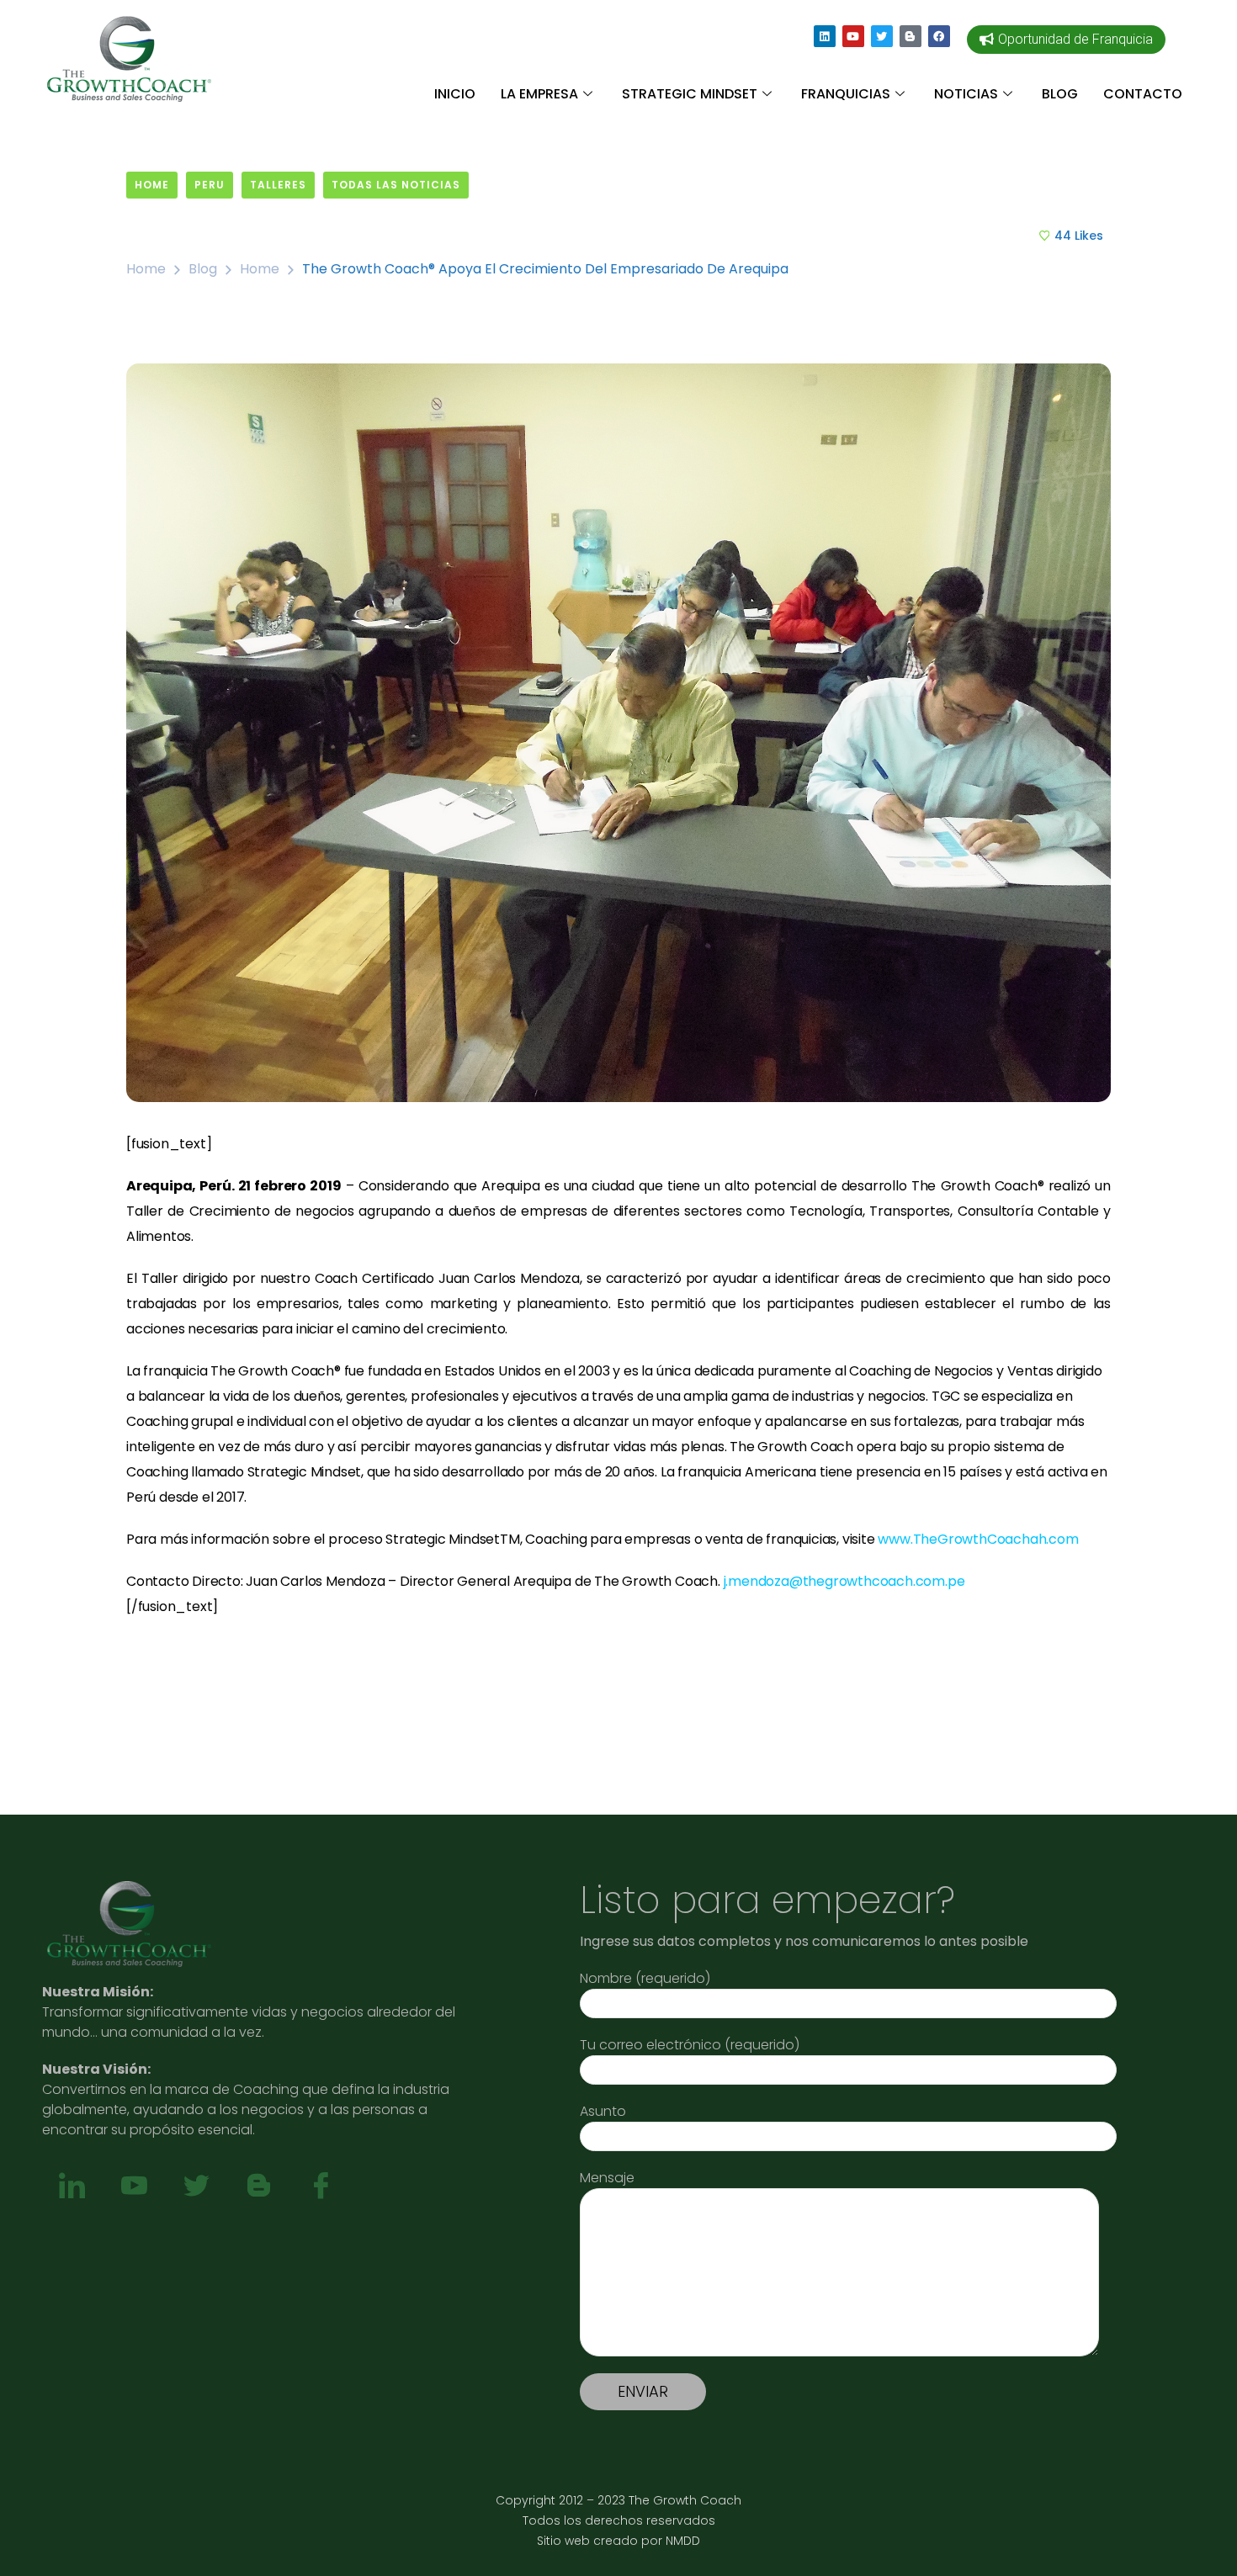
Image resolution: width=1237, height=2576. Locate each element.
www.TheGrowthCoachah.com (978, 1539)
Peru (210, 185)
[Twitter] (882, 36)
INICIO (455, 94)
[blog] (258, 2186)
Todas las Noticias (396, 185)
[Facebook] (939, 36)
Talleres (278, 185)
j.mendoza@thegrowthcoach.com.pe (844, 1581)
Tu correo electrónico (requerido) (690, 2045)
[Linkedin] (825, 36)
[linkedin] (72, 2186)
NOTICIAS (966, 94)
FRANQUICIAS (846, 94)
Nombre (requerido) (645, 1978)
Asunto (603, 2111)
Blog (203, 269)
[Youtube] (853, 36)
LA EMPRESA (539, 94)
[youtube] (134, 2186)
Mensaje (607, 2178)
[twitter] (196, 2186)
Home (152, 185)
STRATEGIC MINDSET (690, 94)
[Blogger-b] (910, 36)
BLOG (1060, 94)
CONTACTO (1143, 94)
